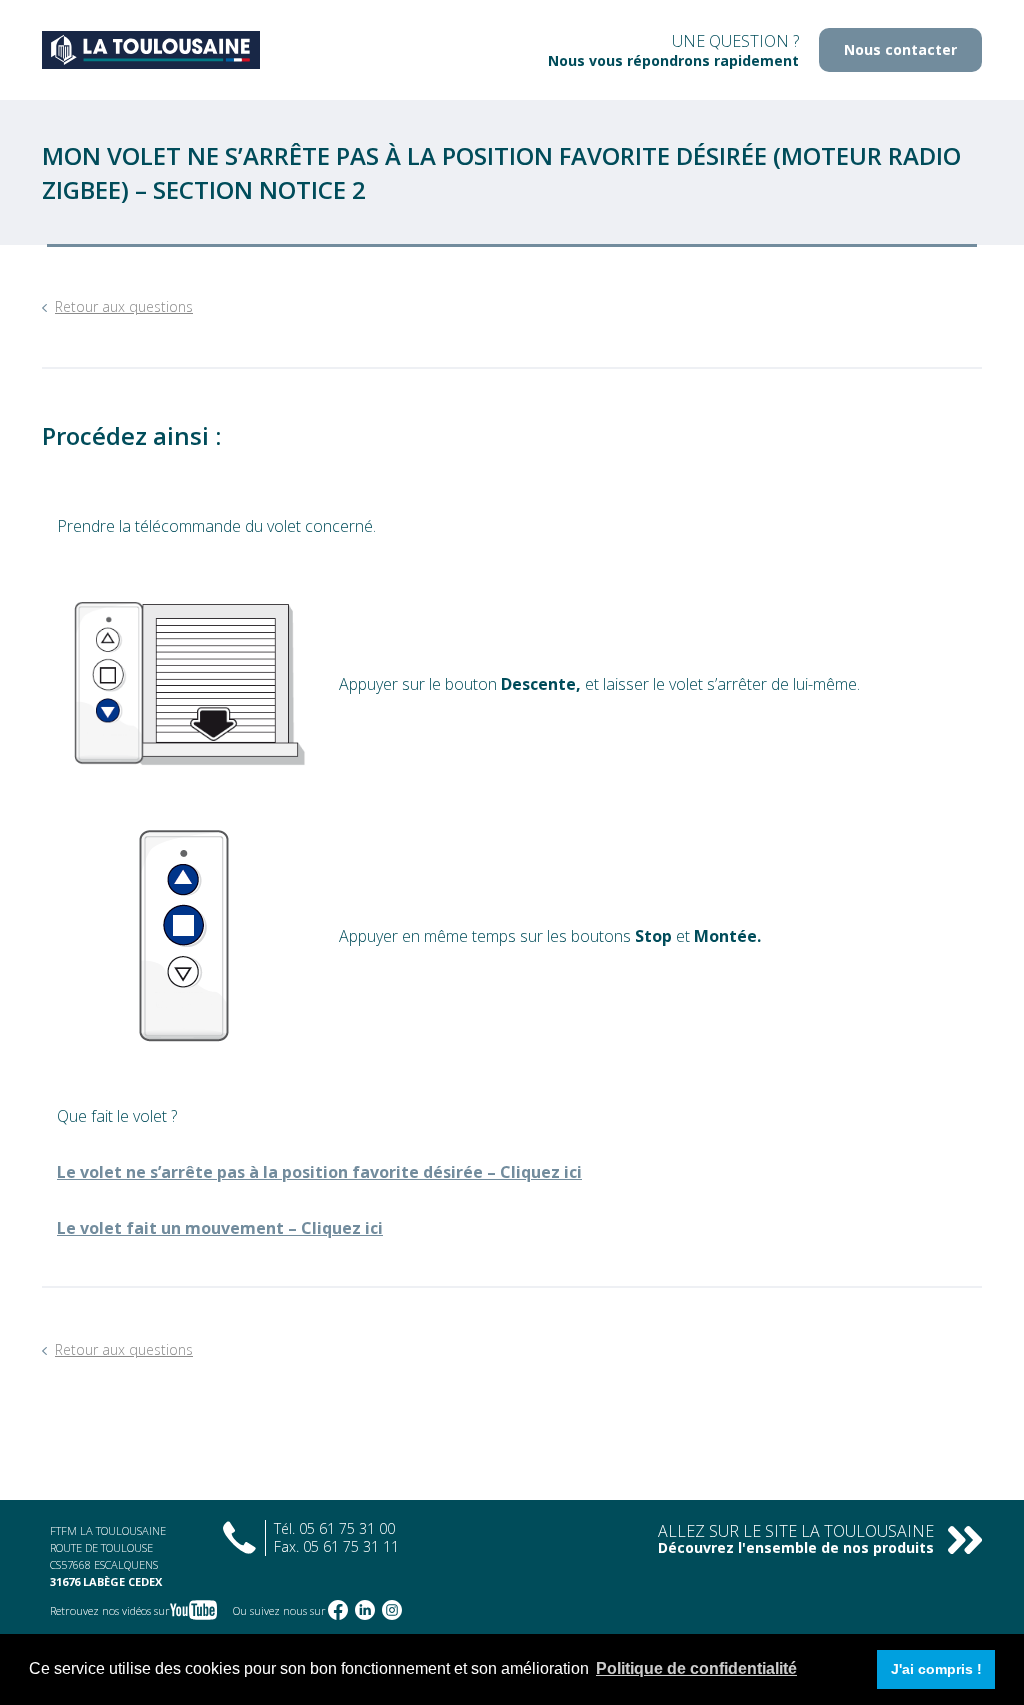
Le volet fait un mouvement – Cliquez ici (220, 1228)
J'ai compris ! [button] (936, 1669)
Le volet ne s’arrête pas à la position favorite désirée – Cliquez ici (319, 1172)
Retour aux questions (124, 306)
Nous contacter (900, 49)
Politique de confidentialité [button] (696, 1668)
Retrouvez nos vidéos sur (110, 1610)
